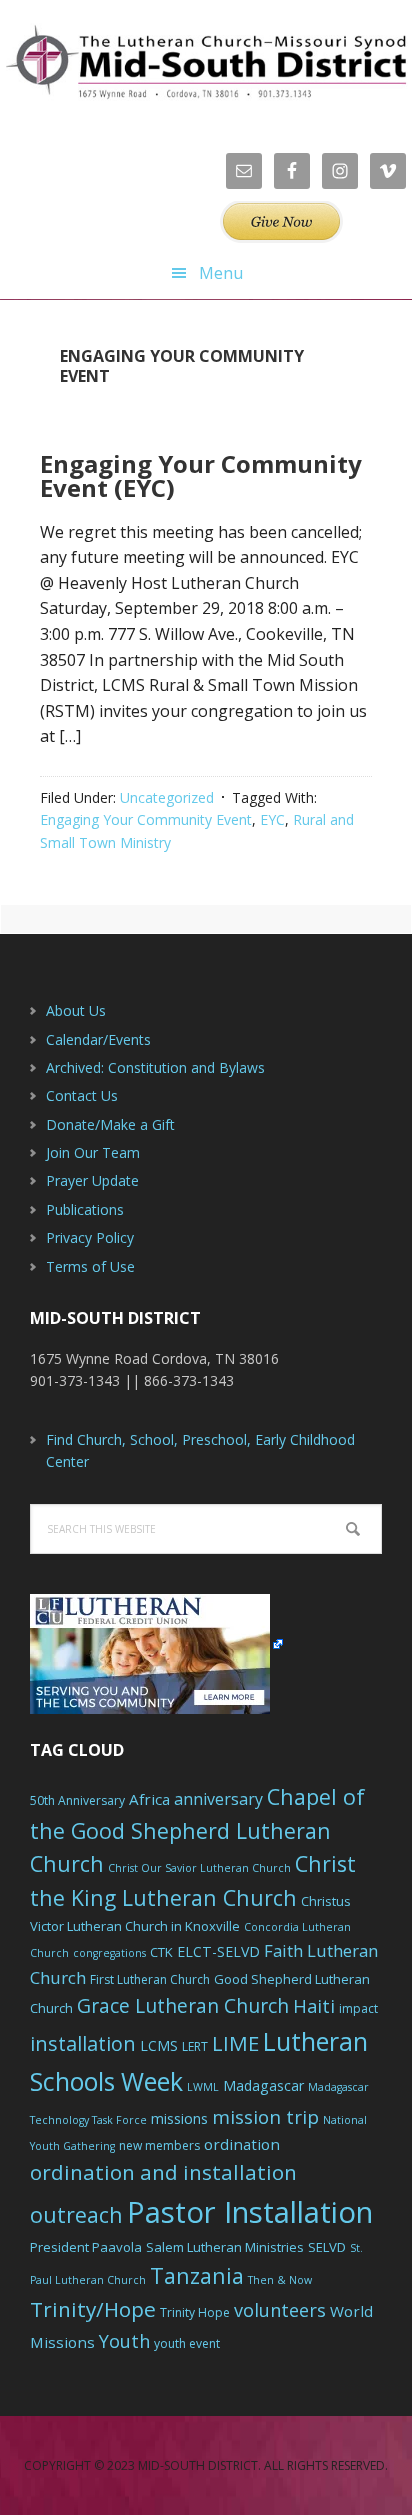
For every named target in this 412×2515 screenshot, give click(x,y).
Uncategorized (167, 797)
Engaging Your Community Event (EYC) (201, 475)
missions (179, 2118)
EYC (272, 819)
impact (358, 2008)
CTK (161, 1952)
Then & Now (280, 2280)
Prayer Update (92, 1180)
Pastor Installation (250, 2212)
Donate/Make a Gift (110, 1124)
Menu (221, 273)
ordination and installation (163, 2172)
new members (159, 2145)
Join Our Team (93, 1152)
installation (83, 2043)
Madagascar (263, 2085)
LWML (203, 2087)
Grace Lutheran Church (183, 2005)
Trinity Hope (195, 2312)
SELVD (327, 2247)
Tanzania (197, 2275)
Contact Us (82, 1095)
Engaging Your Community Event (146, 819)
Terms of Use (90, 1266)
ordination (242, 2144)
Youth (124, 2341)
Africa (149, 1799)
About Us (76, 1010)
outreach (76, 2214)
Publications (85, 1209)
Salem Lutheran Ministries (225, 2247)
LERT (195, 2046)
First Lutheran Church (150, 1979)
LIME (235, 2043)
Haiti (314, 2006)
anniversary (218, 1799)
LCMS (159, 2045)
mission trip (265, 2117)
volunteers (280, 2310)
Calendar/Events (98, 1039)
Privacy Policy (90, 1237)
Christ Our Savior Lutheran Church (199, 1868)
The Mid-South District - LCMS (206, 62)
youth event (187, 2343)
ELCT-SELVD (218, 1951)
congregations (109, 1953)
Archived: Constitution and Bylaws (155, 1067)
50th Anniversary (77, 1800)
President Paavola (86, 2247)
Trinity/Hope (93, 2309)
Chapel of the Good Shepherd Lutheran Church (197, 1830)
